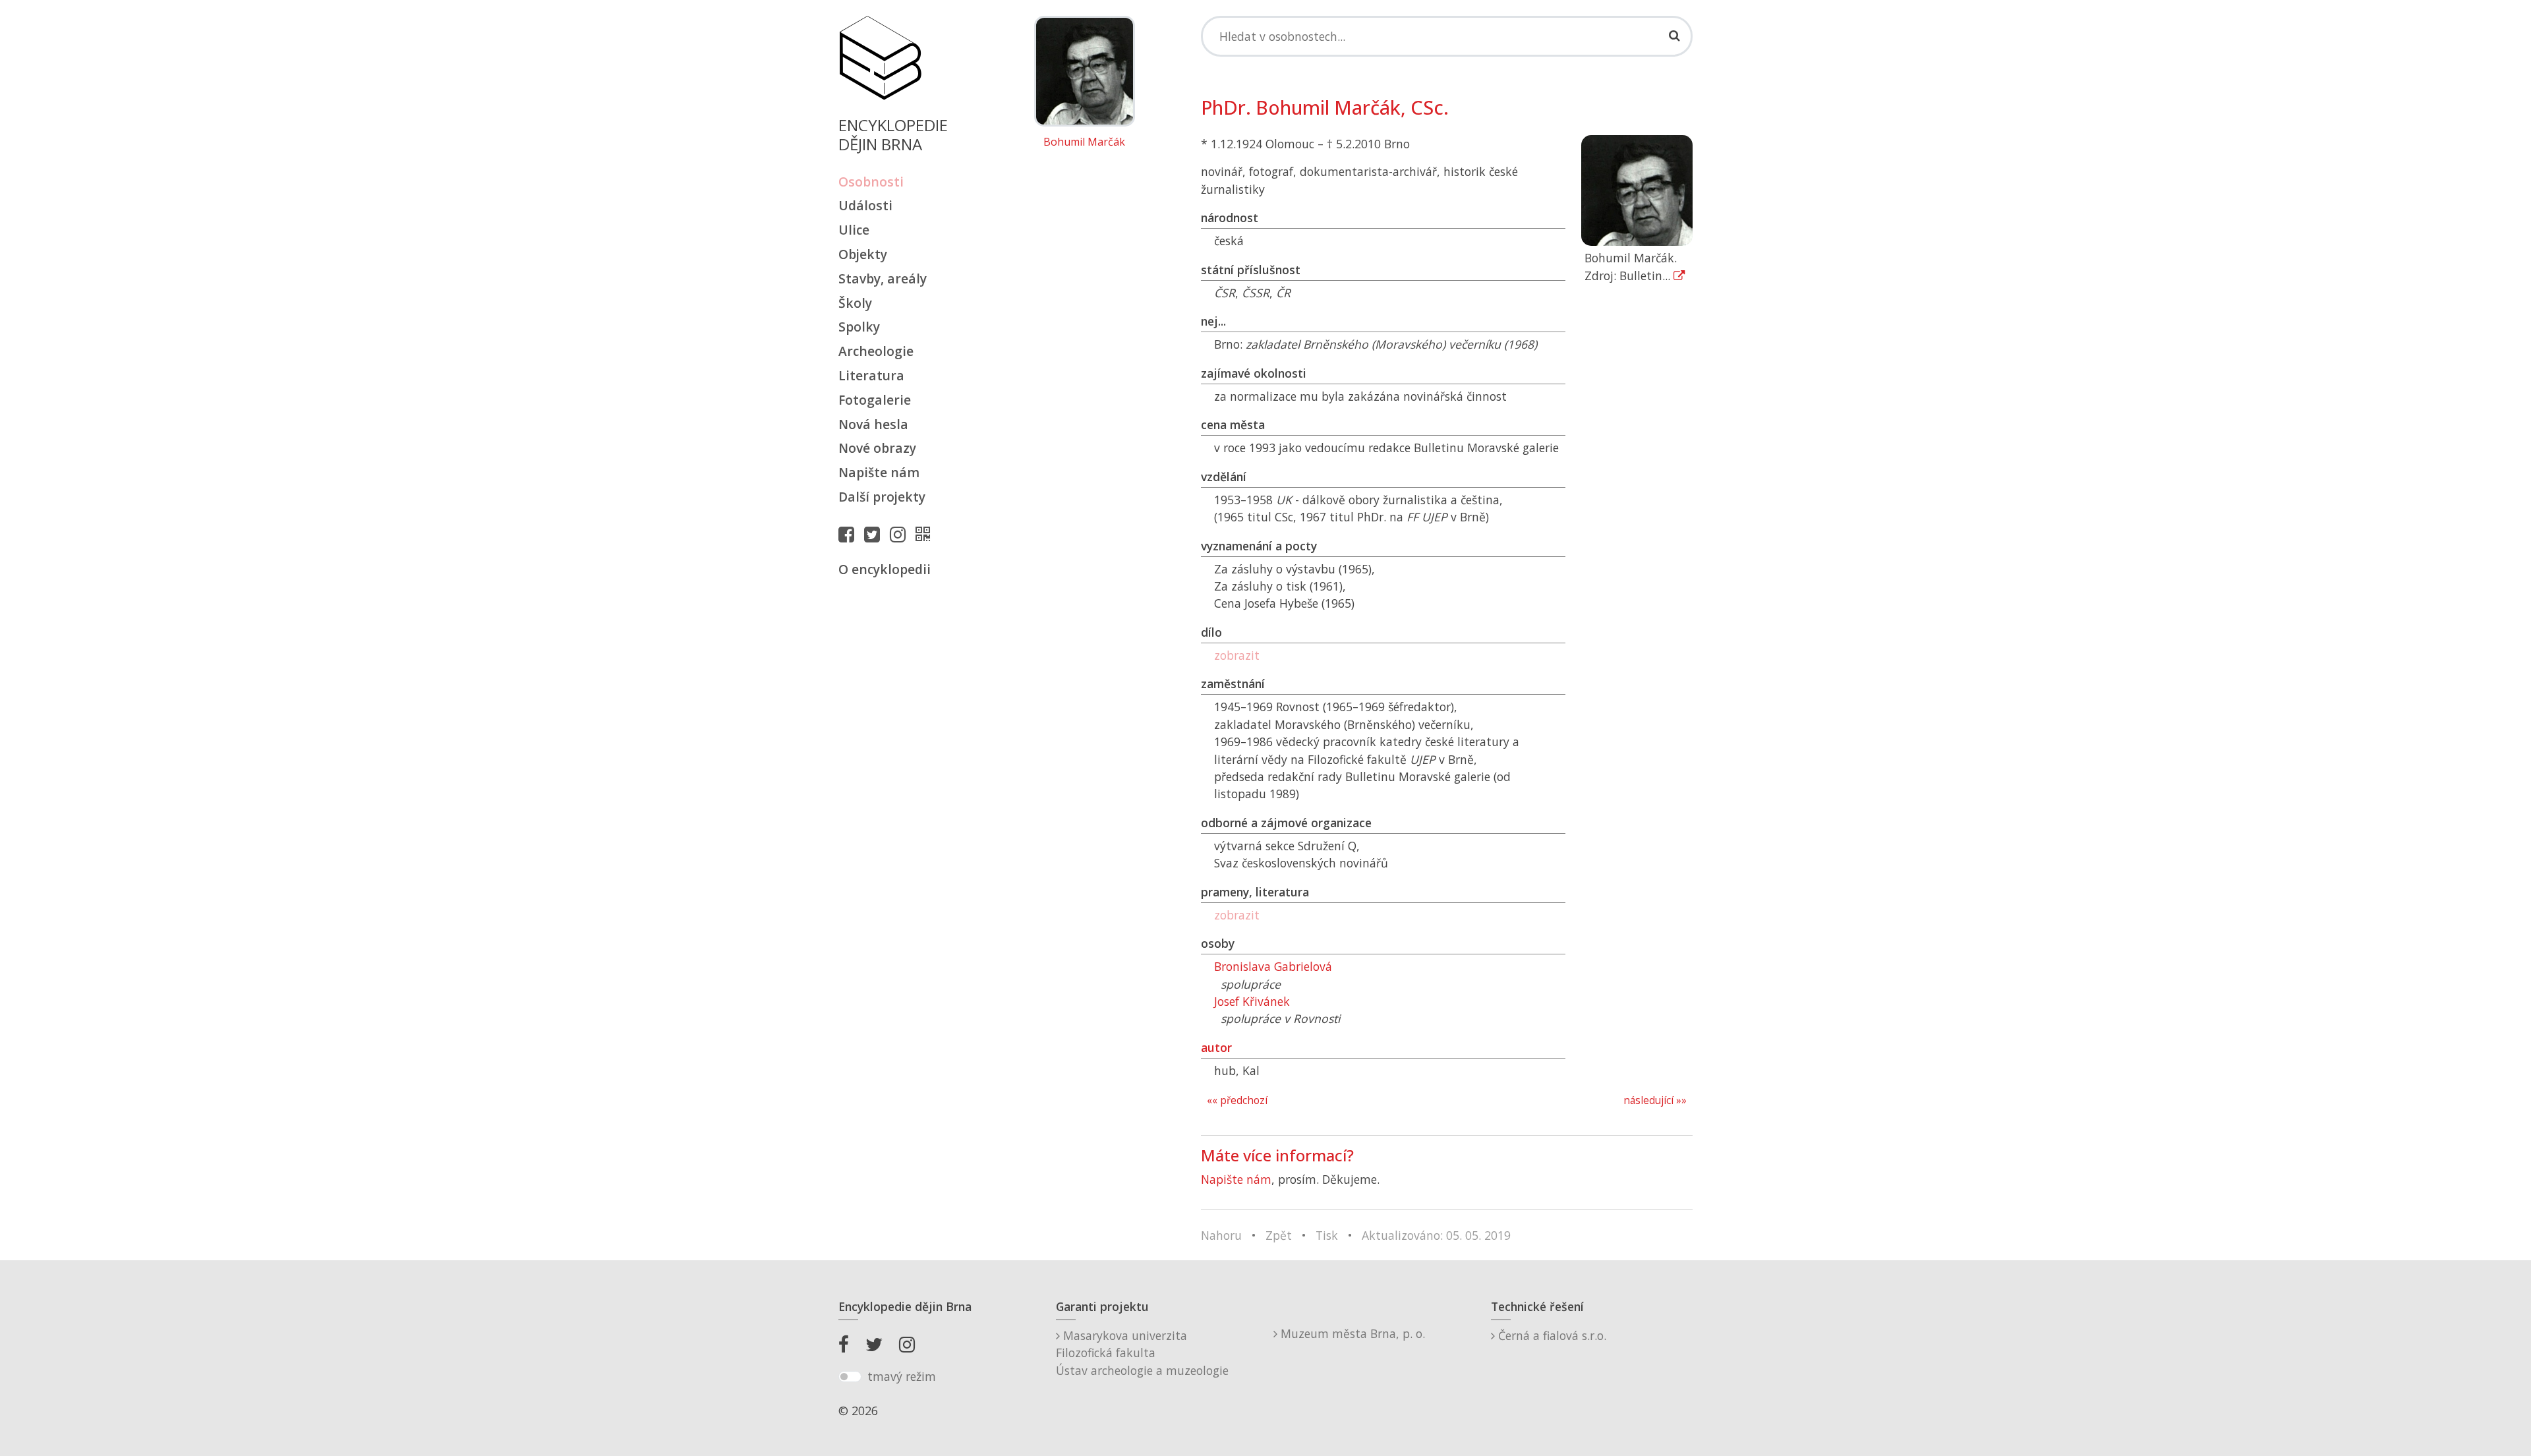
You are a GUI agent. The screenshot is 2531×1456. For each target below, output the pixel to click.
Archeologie (876, 351)
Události (865, 205)
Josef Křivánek (1252, 1001)
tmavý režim (902, 1376)
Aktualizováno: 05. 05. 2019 (1436, 1235)
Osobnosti (871, 182)
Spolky (859, 327)
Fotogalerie (875, 400)
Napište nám (879, 472)
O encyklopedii (885, 569)
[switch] (850, 1377)
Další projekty (882, 497)
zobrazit (1237, 655)
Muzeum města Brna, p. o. (1351, 1333)
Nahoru (1221, 1235)
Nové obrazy (877, 448)
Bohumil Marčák (1084, 142)
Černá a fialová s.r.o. (1551, 1335)
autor (1216, 1047)
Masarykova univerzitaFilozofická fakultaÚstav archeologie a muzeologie (1142, 1353)
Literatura (871, 375)
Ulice (854, 230)
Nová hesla (873, 424)
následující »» (1655, 1100)
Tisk (1327, 1235)
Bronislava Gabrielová (1273, 966)
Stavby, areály (883, 278)
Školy (855, 303)
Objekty (863, 254)
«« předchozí (1237, 1100)
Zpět (1279, 1235)
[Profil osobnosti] (926, 534)
